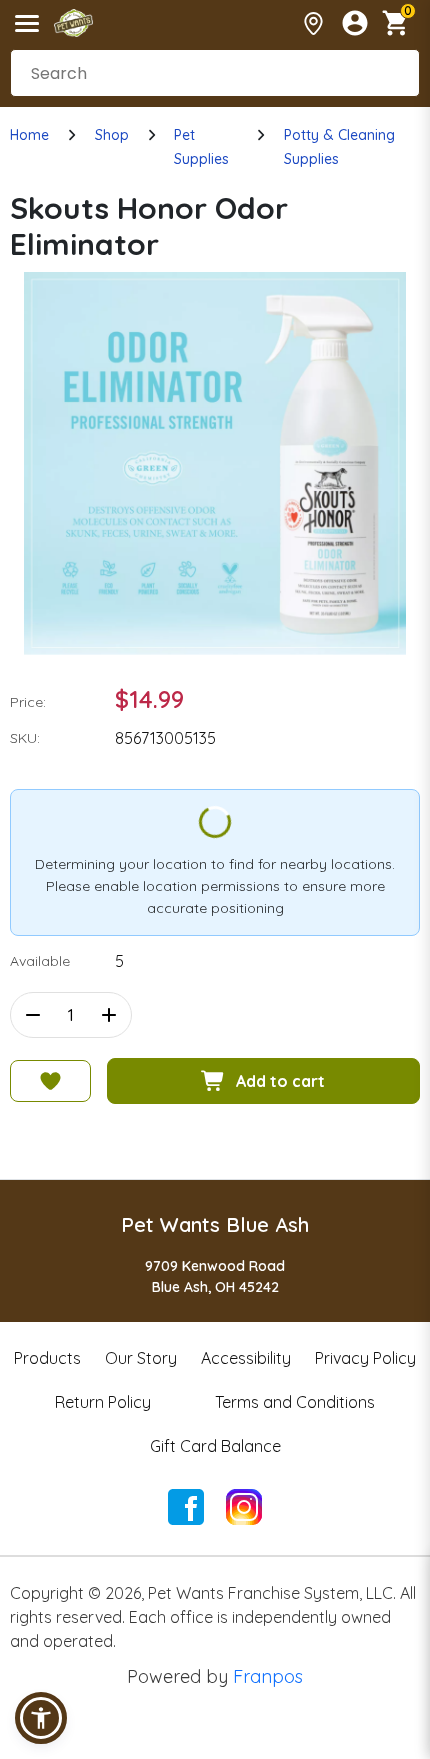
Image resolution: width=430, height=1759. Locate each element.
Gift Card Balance (215, 1446)
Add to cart (280, 1081)
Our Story (141, 1358)
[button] (41, 1718)
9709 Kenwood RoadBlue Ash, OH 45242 (215, 1276)
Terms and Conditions (295, 1402)
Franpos (268, 1676)
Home (29, 135)
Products (47, 1358)
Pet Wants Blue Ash (215, 1224)
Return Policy (103, 1402)
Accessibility (246, 1358)
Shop (112, 135)
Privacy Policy (365, 1358)
